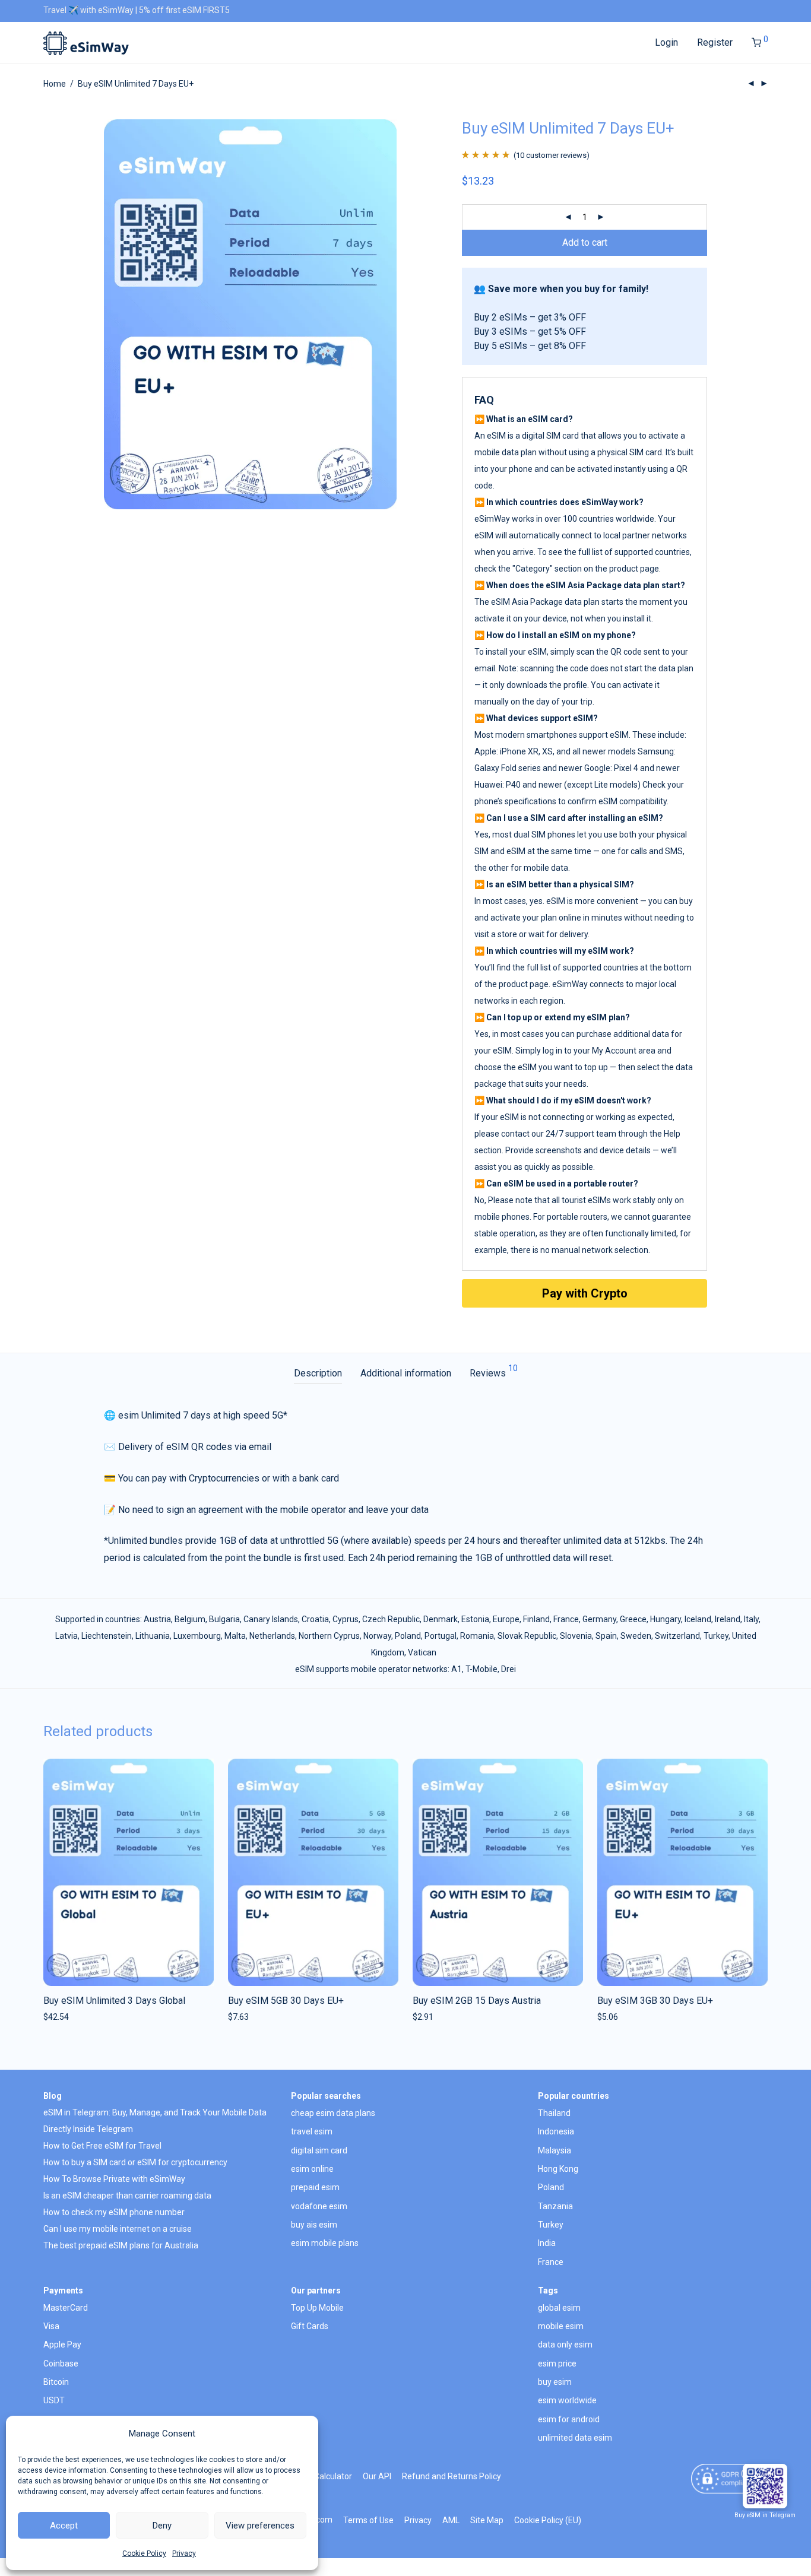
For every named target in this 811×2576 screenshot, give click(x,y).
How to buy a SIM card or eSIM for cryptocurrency (135, 2162)
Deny (162, 2526)
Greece (633, 1619)
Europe (506, 1619)
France (566, 1619)
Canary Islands (271, 1619)
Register (715, 42)
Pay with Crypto (585, 1293)
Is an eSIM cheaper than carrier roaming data (127, 2196)
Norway (377, 1636)
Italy (751, 1619)
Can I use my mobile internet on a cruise (118, 2229)
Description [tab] (318, 1373)
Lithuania (153, 1636)
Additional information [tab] (406, 1373)
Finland (536, 1619)
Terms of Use (368, 2520)
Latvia (66, 1636)
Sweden (636, 1636)
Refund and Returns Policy (452, 2476)
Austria (157, 1619)
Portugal (441, 1636)
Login (666, 42)
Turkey (716, 1636)
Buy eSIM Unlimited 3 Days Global (114, 2001)
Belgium (190, 1619)
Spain (606, 1636)
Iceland (698, 1619)
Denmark (441, 1619)
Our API (377, 2476)
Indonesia (556, 2131)
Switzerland (677, 1636)
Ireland (728, 1619)
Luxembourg (197, 1636)
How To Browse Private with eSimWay (114, 2179)
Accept (64, 2526)
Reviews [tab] (494, 1371)
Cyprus (346, 1619)
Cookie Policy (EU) (548, 2520)
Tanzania (555, 2206)
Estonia (475, 1619)
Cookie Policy (144, 2553)
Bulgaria (224, 1619)
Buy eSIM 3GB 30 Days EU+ (655, 2001)
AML (451, 2520)
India (547, 2243)
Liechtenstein (107, 1636)
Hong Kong (558, 2169)
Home (55, 84)
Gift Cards (310, 2326)
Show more (61, 2017)
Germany (599, 1619)
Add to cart (585, 242)
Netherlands (272, 1636)
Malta (235, 1636)
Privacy (184, 2553)
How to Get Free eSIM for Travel (102, 2146)
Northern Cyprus (329, 1636)
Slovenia (576, 1636)
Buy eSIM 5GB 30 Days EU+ (286, 2001)
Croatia (315, 1619)
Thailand (554, 2113)
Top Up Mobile (317, 2308)
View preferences (260, 2526)
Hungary (666, 1619)
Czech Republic (391, 1619)
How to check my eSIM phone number (114, 2212)
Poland (408, 1636)
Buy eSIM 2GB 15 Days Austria (477, 2001)
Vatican (422, 1652)
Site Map (487, 2520)
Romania (477, 1636)
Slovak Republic (527, 1636)
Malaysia (555, 2150)
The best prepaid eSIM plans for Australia (121, 2245)
